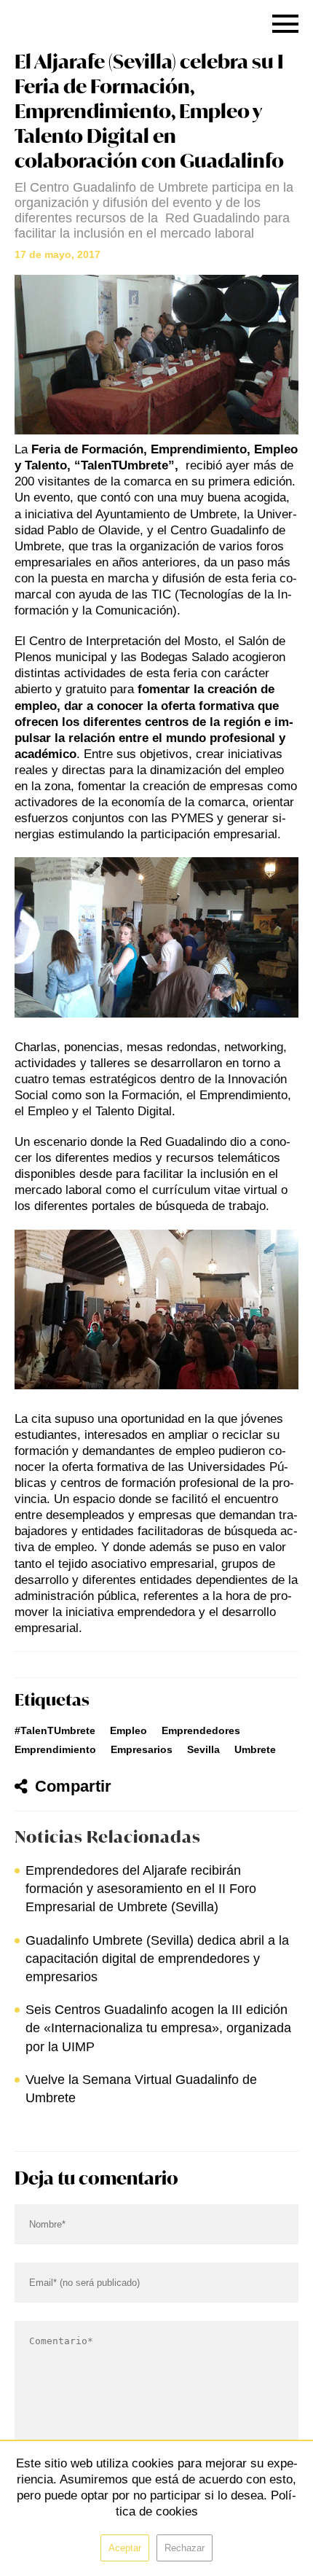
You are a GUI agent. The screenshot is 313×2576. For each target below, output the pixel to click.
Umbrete (255, 1749)
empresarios (142, 1749)
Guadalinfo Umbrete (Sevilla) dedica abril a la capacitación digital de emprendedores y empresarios (157, 1959)
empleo (128, 1730)
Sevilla (203, 1749)
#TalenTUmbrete (55, 1730)
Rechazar (185, 2548)
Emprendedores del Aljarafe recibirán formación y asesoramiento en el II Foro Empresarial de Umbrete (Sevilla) (141, 1889)
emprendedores (201, 1730)
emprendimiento (55, 1749)
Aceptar (125, 2548)
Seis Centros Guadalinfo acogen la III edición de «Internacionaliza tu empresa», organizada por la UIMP (158, 2028)
